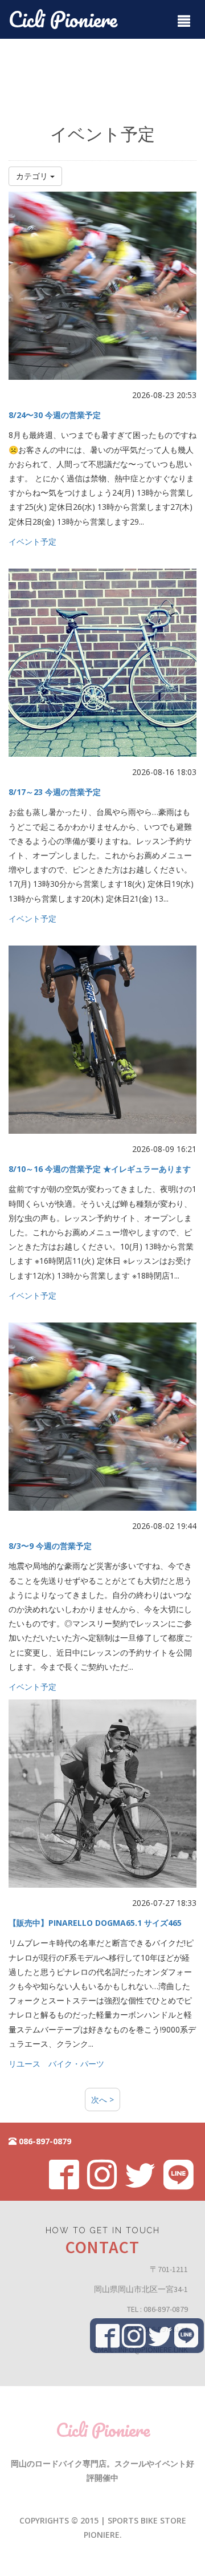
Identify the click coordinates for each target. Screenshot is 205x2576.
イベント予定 (32, 541)
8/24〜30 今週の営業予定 (55, 415)
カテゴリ (33, 176)
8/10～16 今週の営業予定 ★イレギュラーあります (100, 1169)
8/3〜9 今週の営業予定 (50, 1546)
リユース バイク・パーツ (56, 2064)
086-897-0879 (44, 2141)
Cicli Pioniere (63, 19)
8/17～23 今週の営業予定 (55, 792)
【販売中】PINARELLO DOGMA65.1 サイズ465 (95, 1923)
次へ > (102, 2100)
